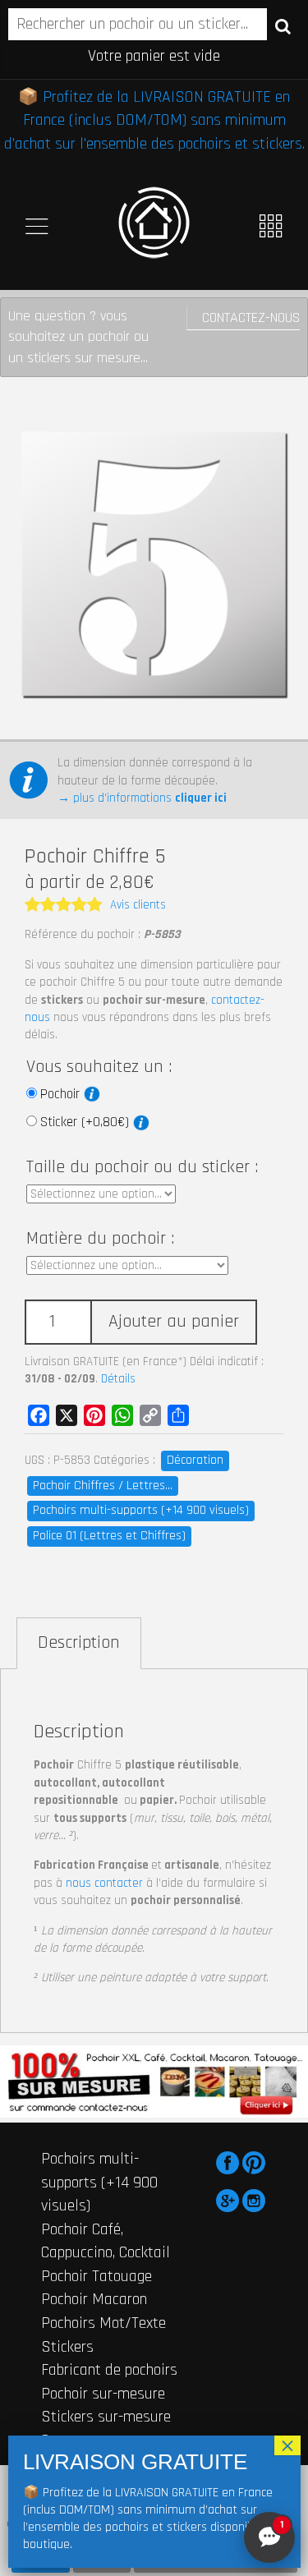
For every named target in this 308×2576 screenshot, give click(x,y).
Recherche (283, 25)
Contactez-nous (251, 317)
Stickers (67, 2347)
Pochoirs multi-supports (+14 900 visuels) (141, 1510)
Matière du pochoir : (100, 1239)
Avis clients (138, 905)
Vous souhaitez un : (99, 1067)
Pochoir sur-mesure (103, 2394)
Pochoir (62, 1094)
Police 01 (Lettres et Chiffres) (109, 1536)
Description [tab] (79, 1643)
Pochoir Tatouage (97, 2276)
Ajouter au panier (174, 1322)
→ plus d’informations (142, 798)
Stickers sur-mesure (106, 2417)
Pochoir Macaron (94, 2299)
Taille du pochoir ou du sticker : (142, 1167)
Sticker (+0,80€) (87, 1122)
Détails (118, 1379)
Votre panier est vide (154, 56)
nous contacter (104, 1883)
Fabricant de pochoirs (109, 2370)
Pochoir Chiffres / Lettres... (103, 1486)
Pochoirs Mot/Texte (103, 2323)
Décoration (195, 1460)
